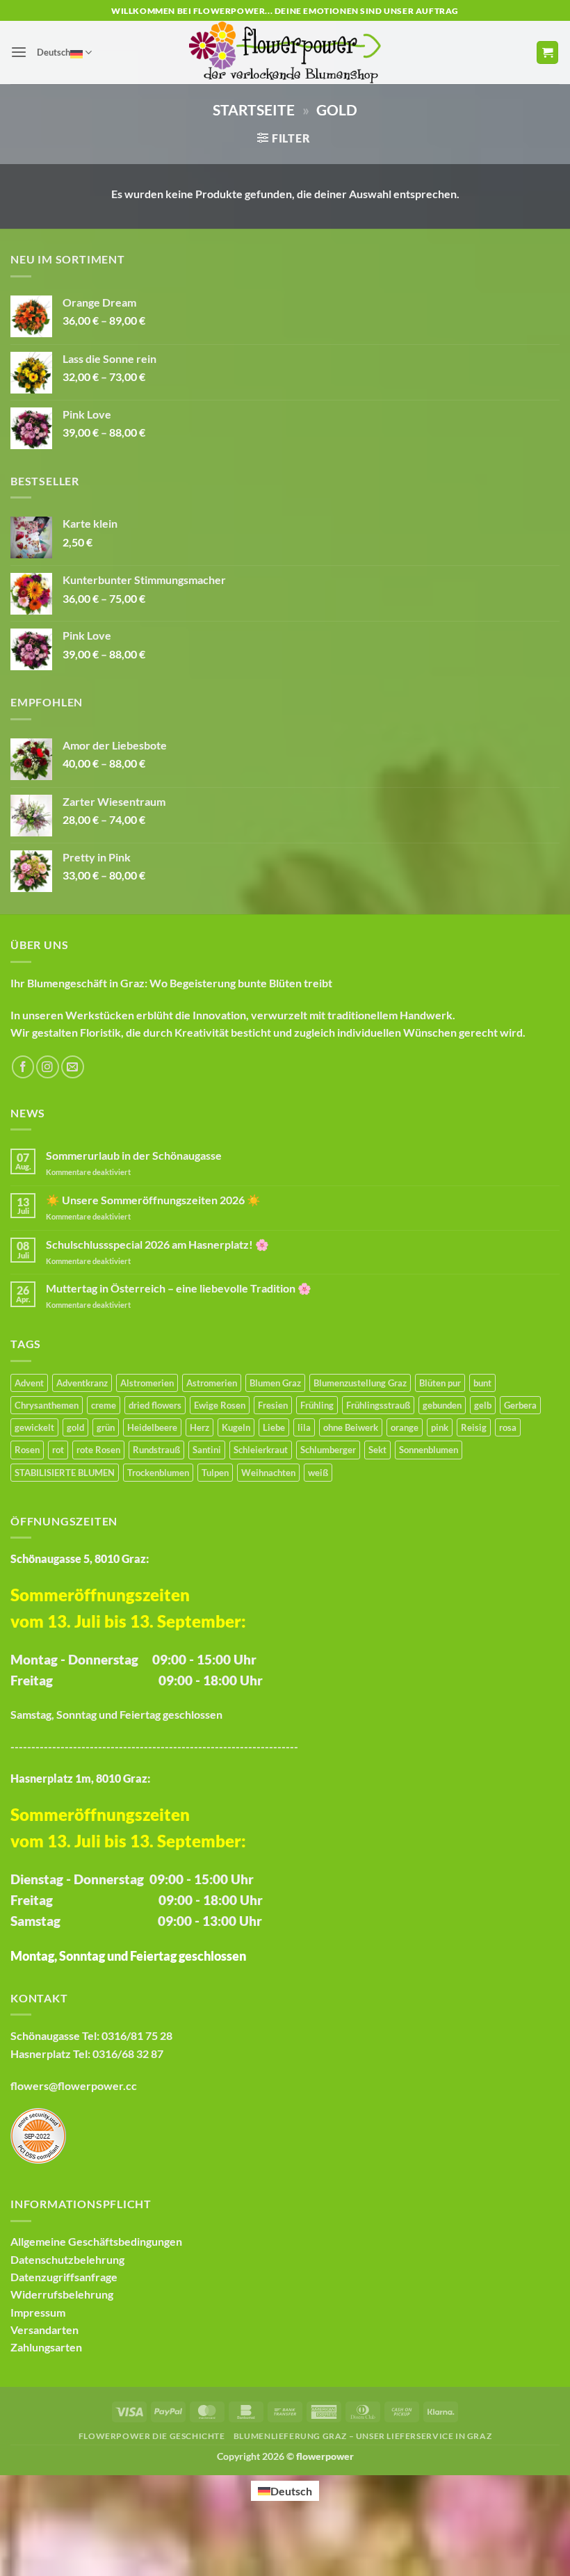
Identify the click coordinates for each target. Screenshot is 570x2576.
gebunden (442, 1405)
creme (104, 1405)
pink (440, 1427)
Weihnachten (268, 1473)
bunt (482, 1383)
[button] (19, 52)
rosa (508, 1427)
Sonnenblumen (429, 1450)
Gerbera (520, 1405)
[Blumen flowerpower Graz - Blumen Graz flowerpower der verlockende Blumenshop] (285, 52)
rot (58, 1450)
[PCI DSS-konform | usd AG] (38, 2134)
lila (304, 1427)
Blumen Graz (275, 1383)
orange (405, 1427)
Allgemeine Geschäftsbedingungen (96, 2241)
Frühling (317, 1405)
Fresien (273, 1405)
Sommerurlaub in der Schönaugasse (134, 1155)
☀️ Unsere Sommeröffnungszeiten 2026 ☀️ (153, 1200)
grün (106, 1427)
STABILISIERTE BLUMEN (65, 1473)
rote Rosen (98, 1450)
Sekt (377, 1450)
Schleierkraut (261, 1450)
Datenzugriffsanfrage (64, 2277)
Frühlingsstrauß (378, 1405)
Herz (199, 1427)
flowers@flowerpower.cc (74, 2085)
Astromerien (212, 1383)
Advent (29, 1383)
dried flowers (155, 1405)
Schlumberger (328, 1450)
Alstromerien (147, 1383)
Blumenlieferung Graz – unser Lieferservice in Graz (363, 2436)
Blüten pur (440, 1383)
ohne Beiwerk (351, 1427)
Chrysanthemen (47, 1405)
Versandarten (44, 2330)
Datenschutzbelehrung (67, 2259)
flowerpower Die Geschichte (152, 2436)
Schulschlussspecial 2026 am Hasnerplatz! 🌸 (157, 1244)
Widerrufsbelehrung (62, 2294)
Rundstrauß (156, 1450)
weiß (318, 1473)
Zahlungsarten (46, 2347)
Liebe (274, 1427)
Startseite (254, 110)
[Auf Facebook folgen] (23, 1067)
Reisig (474, 1427)
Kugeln (236, 1427)
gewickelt (34, 1427)
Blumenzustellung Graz (360, 1383)
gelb (483, 1405)
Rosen (27, 1450)
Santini (207, 1450)
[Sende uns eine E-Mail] (73, 1067)
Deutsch (54, 52)
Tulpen (215, 1473)
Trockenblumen (158, 1473)
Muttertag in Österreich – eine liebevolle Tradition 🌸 (179, 1288)
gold (75, 1427)
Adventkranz (82, 1383)
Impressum (38, 2312)
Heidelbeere (152, 1427)
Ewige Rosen (220, 1405)
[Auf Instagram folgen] (48, 1067)
